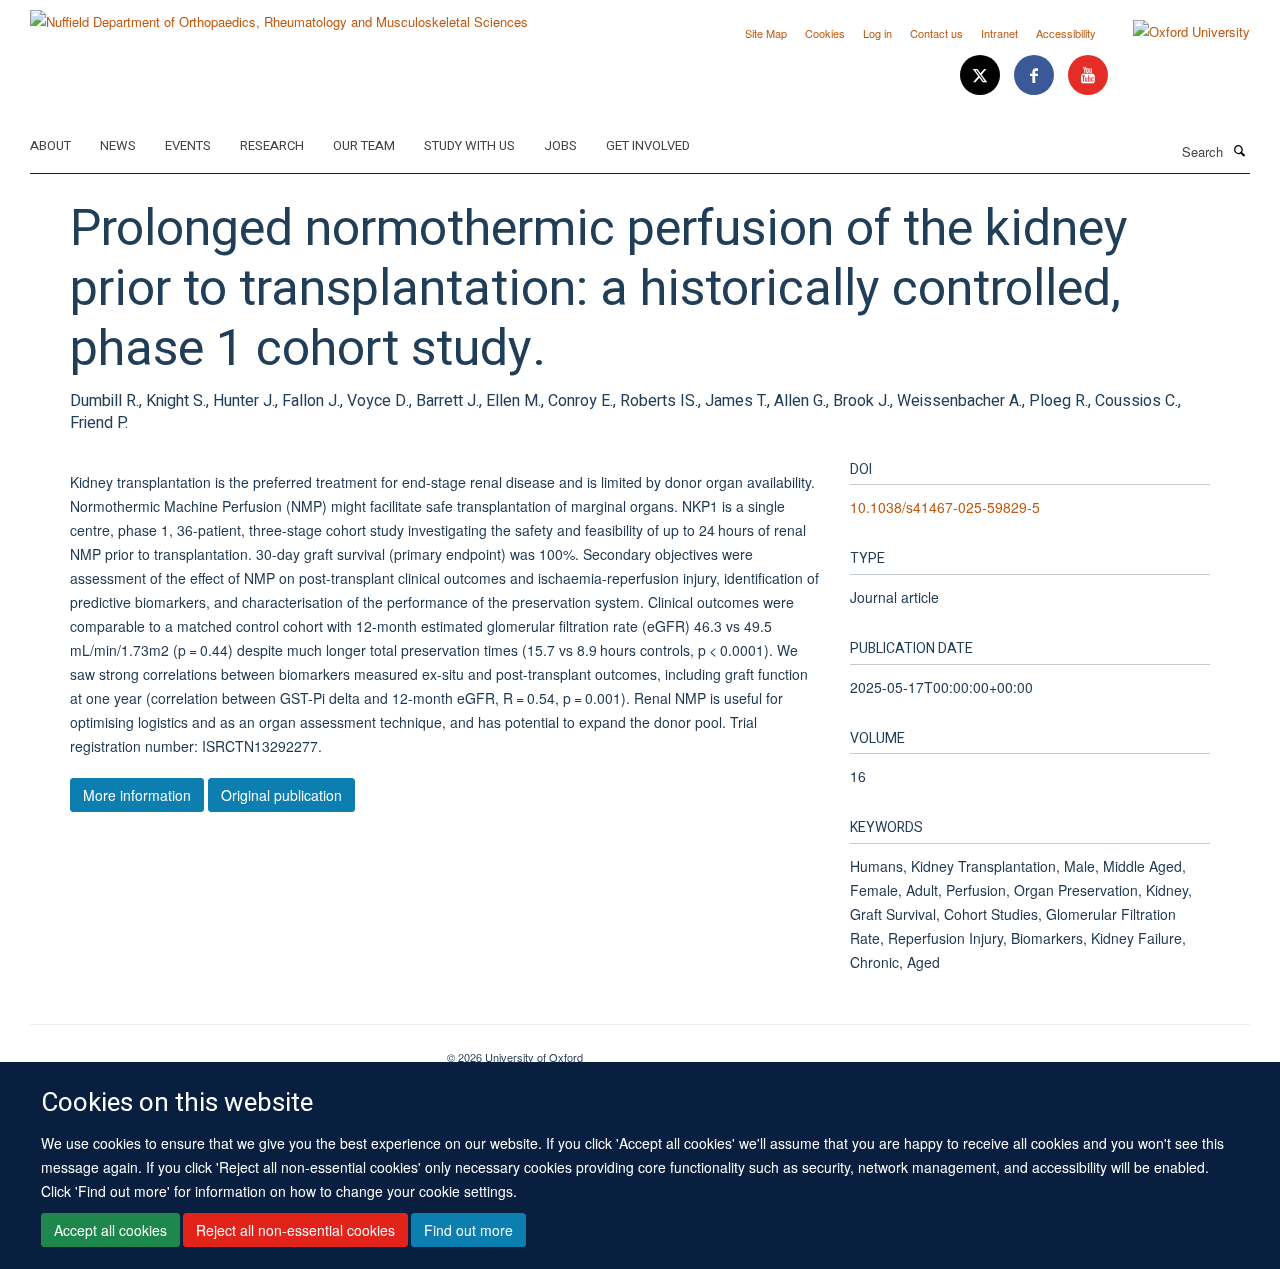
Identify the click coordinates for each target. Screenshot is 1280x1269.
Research (272, 145)
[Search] (1239, 150)
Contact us (936, 33)
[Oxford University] (1176, 32)
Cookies (825, 33)
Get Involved (648, 145)
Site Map (766, 33)
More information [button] (137, 795)
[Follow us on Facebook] (1036, 75)
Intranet (999, 33)
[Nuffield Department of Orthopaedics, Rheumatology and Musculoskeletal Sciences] (279, 14)
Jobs (560, 145)
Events (188, 145)
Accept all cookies (110, 1230)
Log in (877, 33)
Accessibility (1066, 33)
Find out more (468, 1230)
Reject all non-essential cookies (295, 1230)
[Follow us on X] (982, 75)
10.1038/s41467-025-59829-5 (945, 507)
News (118, 145)
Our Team (364, 145)
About (50, 145)
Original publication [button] (281, 795)
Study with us (469, 145)
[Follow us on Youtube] (1088, 75)
